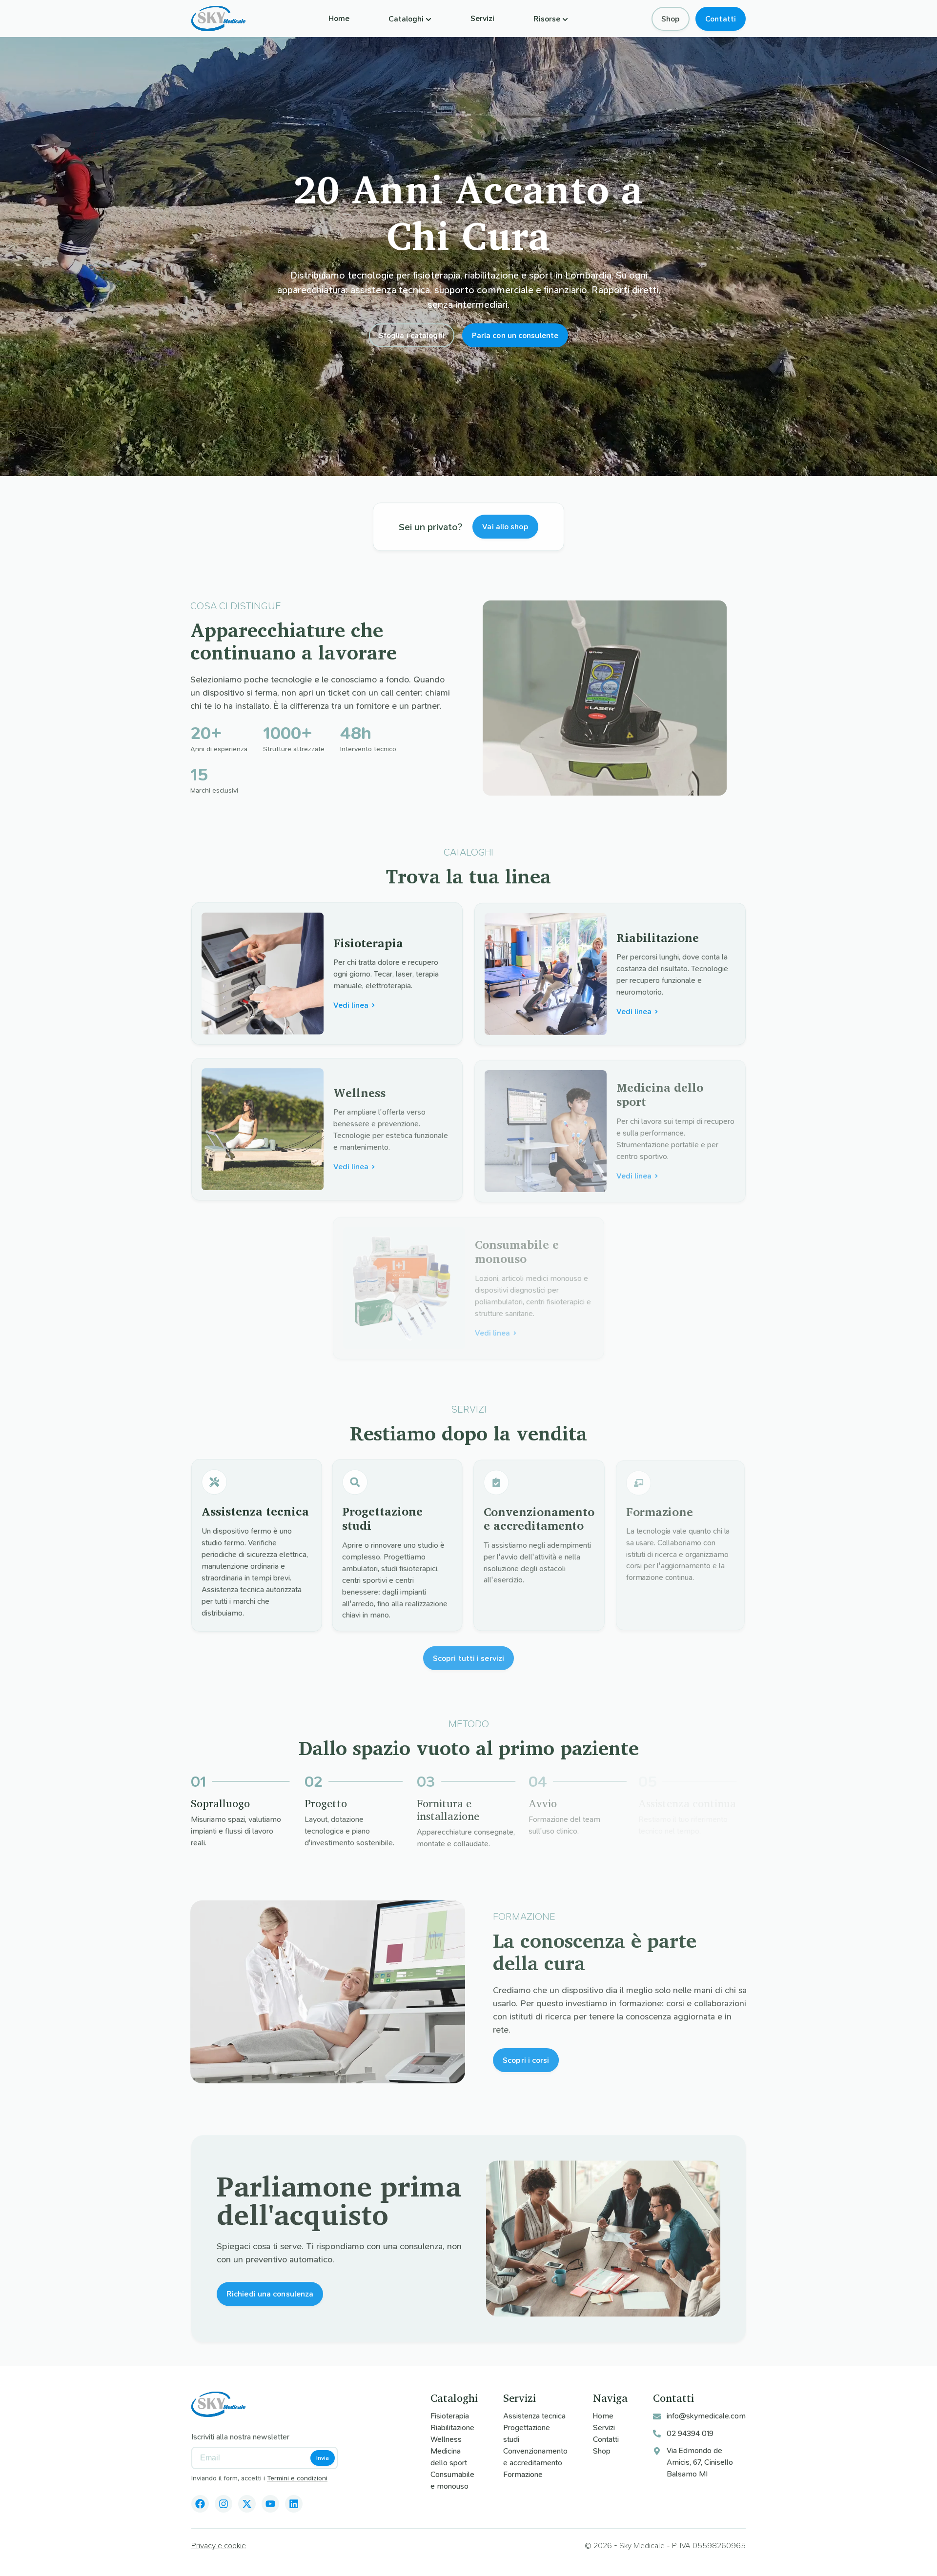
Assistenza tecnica (534, 2416)
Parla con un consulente (515, 335)
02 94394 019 (690, 2433)
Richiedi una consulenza (270, 2293)
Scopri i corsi (524, 2060)
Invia (323, 2458)
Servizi (482, 18)
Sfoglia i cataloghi (412, 335)
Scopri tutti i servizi (468, 1655)
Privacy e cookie (219, 2546)
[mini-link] (200, 2504)
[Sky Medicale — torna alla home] (218, 19)
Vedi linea (351, 1005)
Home (339, 18)
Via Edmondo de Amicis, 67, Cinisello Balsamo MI (700, 2462)
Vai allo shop (505, 526)
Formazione (523, 2474)
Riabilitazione (452, 2427)
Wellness (446, 2439)
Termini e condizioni (297, 2478)
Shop (671, 19)
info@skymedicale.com (706, 2416)
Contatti (721, 19)
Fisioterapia (450, 2416)
